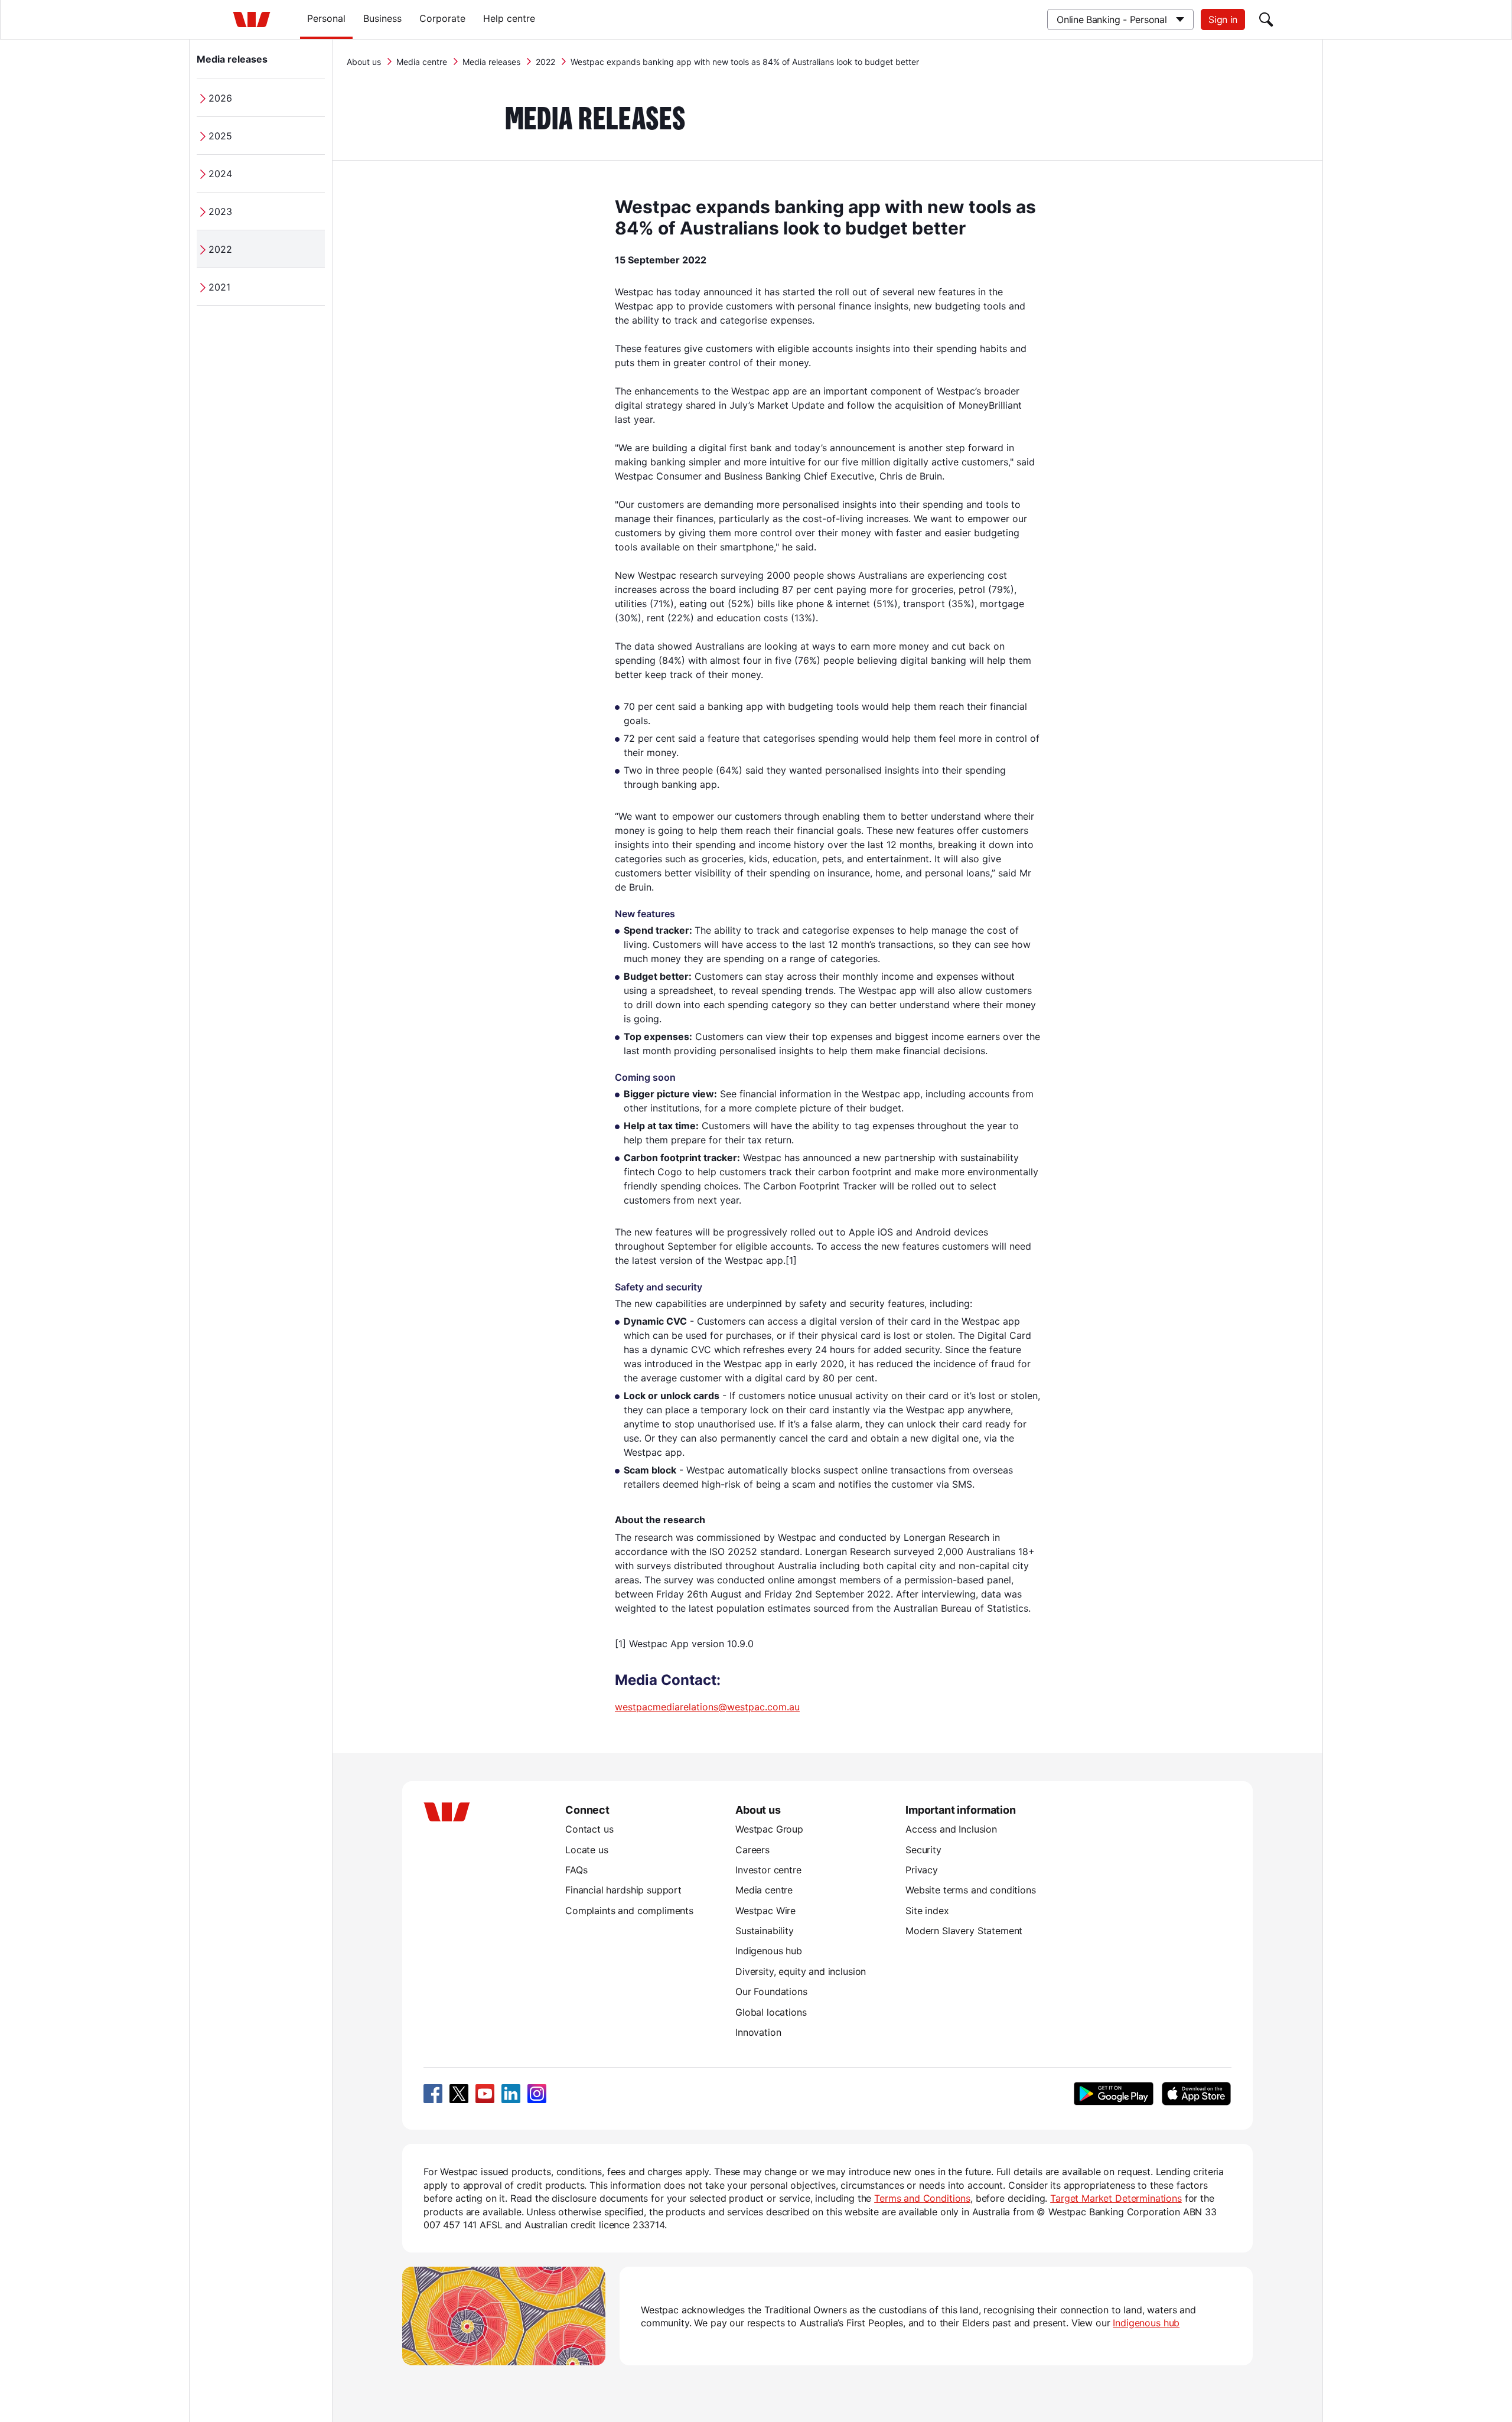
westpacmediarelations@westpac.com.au (707, 1707)
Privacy (922, 1870)
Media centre (422, 62)
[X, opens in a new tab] (459, 2094)
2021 (219, 287)
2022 (220, 249)
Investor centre (768, 1870)
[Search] (1266, 19)
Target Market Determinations (1116, 2198)
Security (923, 1850)
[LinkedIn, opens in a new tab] (511, 2094)
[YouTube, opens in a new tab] (485, 2094)
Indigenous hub (769, 1951)
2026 (220, 98)
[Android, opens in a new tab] (1114, 2094)
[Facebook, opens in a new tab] (433, 2094)
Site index (927, 1911)
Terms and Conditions (922, 2198)
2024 (220, 174)
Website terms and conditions (971, 1890)
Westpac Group (769, 1829)
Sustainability (765, 1931)
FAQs (576, 1870)
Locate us (587, 1850)
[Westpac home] (252, 19)
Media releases (232, 59)
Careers (752, 1850)
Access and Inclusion (951, 1829)
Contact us (589, 1829)
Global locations (771, 2012)
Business (382, 18)
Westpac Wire (765, 1911)
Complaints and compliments (629, 1911)
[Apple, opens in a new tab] (1196, 2094)
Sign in (1223, 19)
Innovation (758, 2032)
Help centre (509, 18)
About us (364, 62)
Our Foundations (771, 1991)
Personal (326, 18)
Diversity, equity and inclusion (801, 1971)
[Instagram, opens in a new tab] (537, 2094)
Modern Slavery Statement (964, 1931)
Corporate (442, 18)
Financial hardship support (623, 1890)
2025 (220, 136)
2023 (220, 211)
